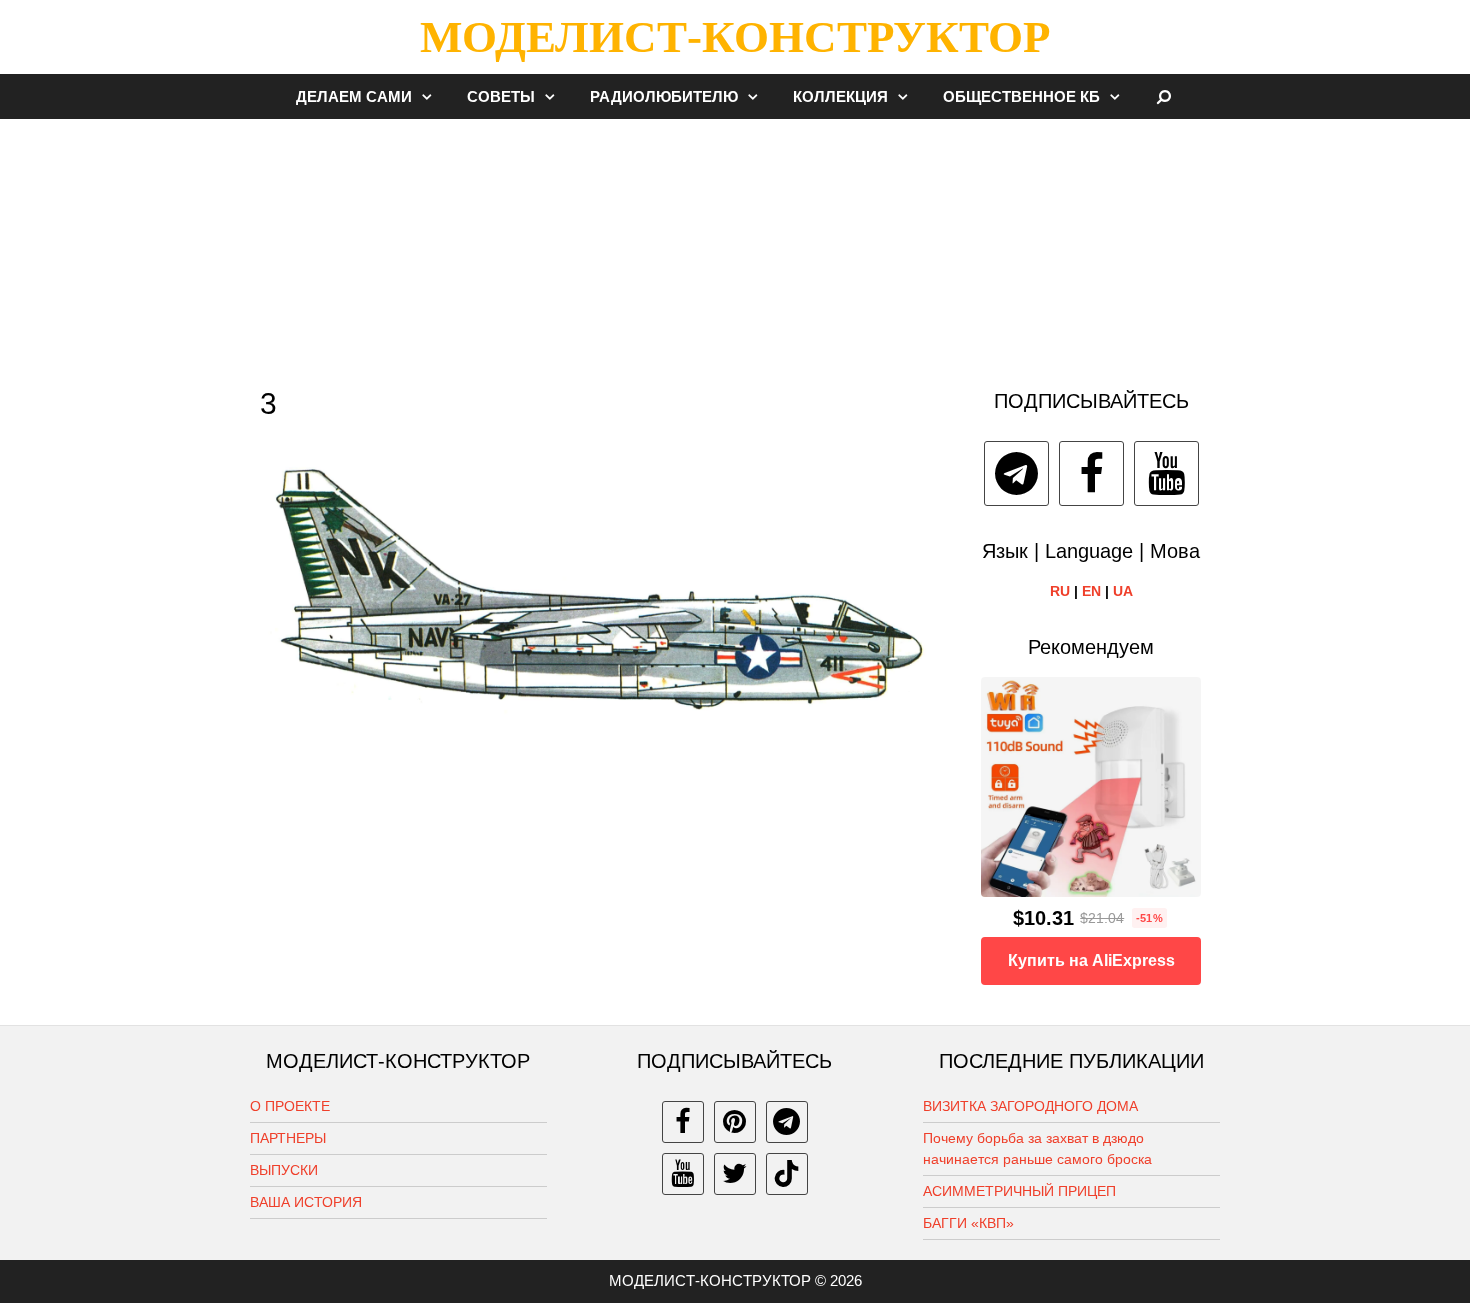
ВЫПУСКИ (284, 1170)
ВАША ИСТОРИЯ (306, 1202)
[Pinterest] (735, 1122)
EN (1091, 591)
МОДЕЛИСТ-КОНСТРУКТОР (735, 37)
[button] (432, 96)
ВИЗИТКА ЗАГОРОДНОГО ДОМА (1030, 1106)
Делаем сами (354, 96)
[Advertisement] (735, 244)
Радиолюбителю (664, 96)
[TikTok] (787, 1174)
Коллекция (840, 96)
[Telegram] (1016, 473)
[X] (735, 1174)
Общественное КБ (1021, 96)
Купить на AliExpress (1091, 960)
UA (1123, 591)
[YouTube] (1166, 473)
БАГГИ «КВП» (968, 1223)
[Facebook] (1091, 473)
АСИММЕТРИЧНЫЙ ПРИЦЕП (1019, 1191)
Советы (501, 96)
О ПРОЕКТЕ (290, 1106)
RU (1060, 591)
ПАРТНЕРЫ (288, 1138)
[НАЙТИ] (1164, 96)
